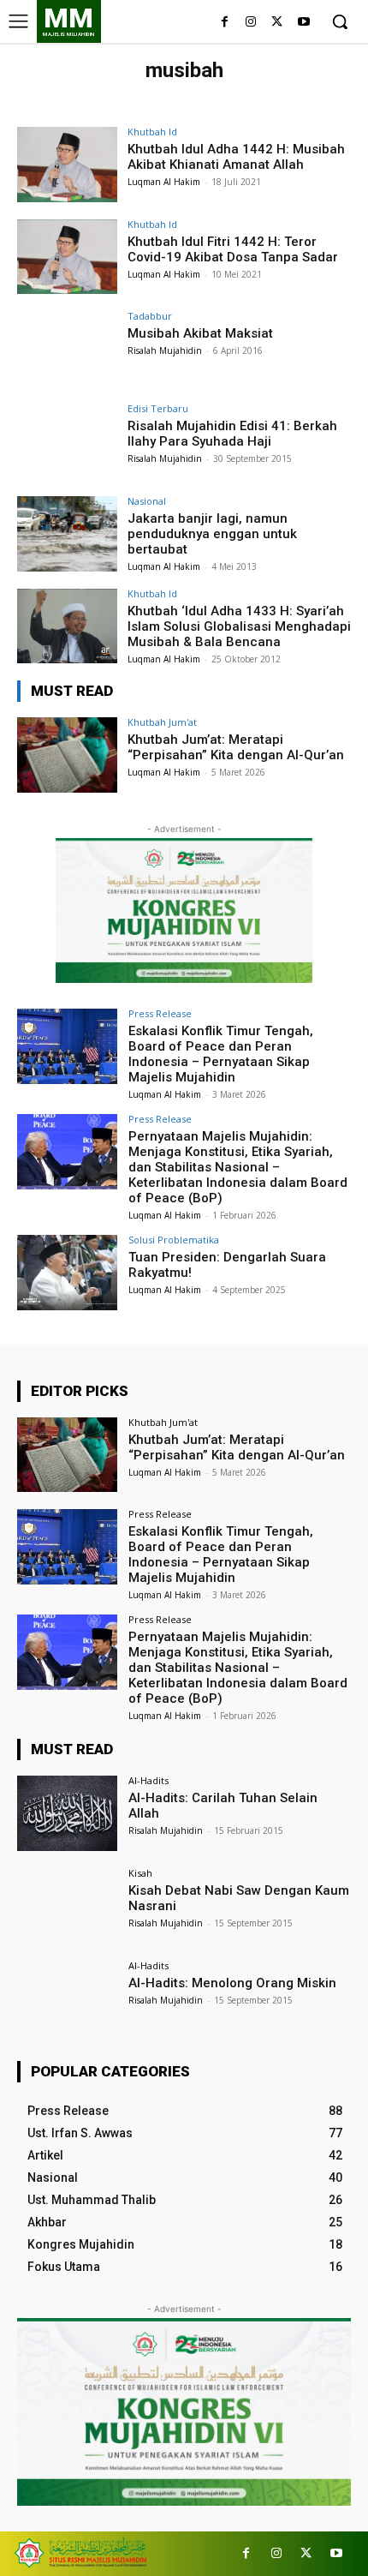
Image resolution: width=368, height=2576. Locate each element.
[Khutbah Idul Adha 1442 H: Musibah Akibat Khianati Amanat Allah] (67, 165)
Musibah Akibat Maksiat (200, 333)
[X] (277, 23)
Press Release (160, 1013)
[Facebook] (225, 23)
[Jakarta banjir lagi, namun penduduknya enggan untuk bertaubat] (67, 534)
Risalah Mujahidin (165, 350)
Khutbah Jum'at (162, 722)
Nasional (147, 501)
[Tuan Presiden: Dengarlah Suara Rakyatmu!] (67, 1273)
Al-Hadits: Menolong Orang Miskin (232, 1983)
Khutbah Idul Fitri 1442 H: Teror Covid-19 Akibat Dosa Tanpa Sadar (233, 249)
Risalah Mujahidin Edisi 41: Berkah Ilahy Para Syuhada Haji (232, 434)
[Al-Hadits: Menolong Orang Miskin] (67, 1998)
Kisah (140, 1873)
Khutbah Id (152, 132)
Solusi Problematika (174, 1240)
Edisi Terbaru (158, 408)
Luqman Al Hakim (164, 182)
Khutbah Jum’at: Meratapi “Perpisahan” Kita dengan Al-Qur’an (236, 747)
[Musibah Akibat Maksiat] (67, 349)
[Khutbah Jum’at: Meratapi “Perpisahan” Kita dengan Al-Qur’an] (67, 755)
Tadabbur (150, 316)
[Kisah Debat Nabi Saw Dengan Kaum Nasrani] (67, 1906)
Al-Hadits (148, 1780)
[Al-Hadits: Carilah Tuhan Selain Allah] (67, 1813)
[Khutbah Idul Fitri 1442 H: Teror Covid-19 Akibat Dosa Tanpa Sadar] (67, 257)
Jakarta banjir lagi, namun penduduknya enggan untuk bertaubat (212, 534)
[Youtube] (303, 23)
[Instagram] (251, 23)
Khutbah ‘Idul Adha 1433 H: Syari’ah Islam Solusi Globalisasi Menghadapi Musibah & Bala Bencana (239, 626)
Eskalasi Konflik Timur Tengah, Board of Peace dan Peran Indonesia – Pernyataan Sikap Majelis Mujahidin (221, 1054)
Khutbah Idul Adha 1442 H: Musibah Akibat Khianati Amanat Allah (236, 157)
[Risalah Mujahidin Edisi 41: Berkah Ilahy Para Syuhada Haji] (67, 441)
